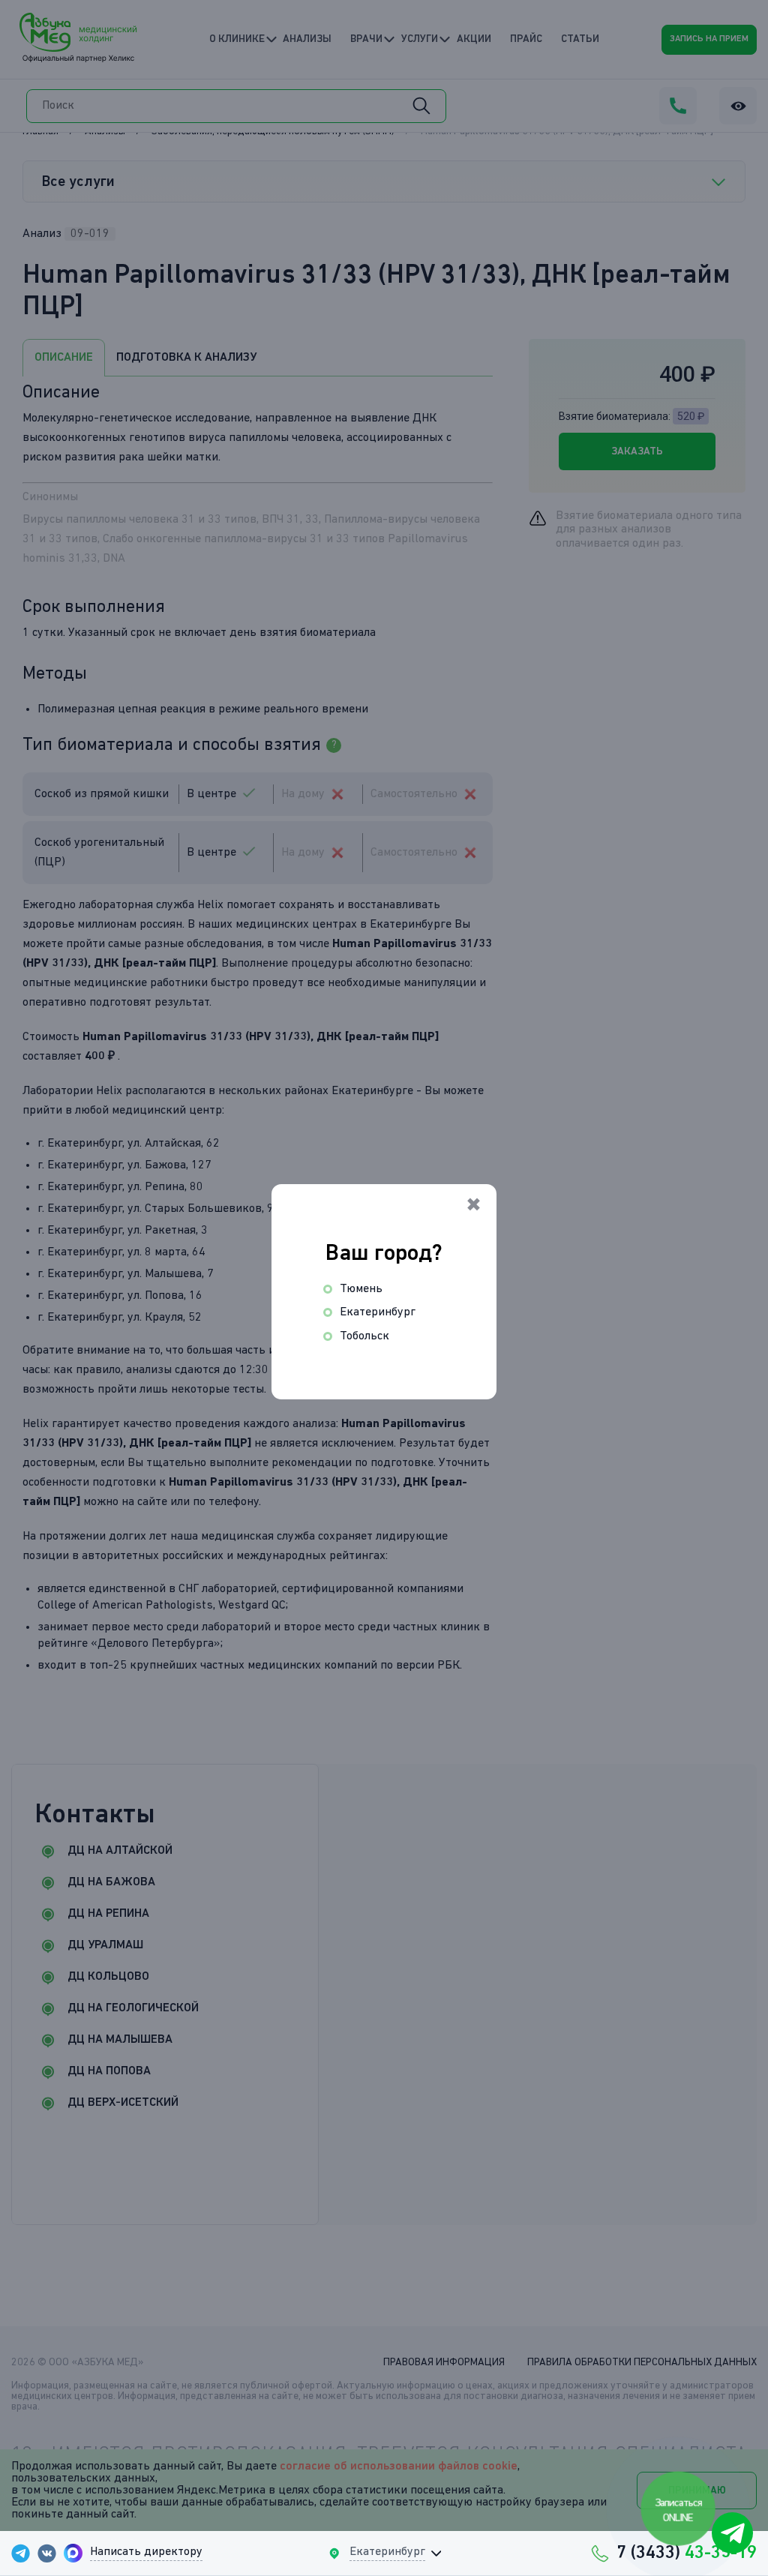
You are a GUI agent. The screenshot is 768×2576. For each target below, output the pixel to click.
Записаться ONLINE (679, 2511)
